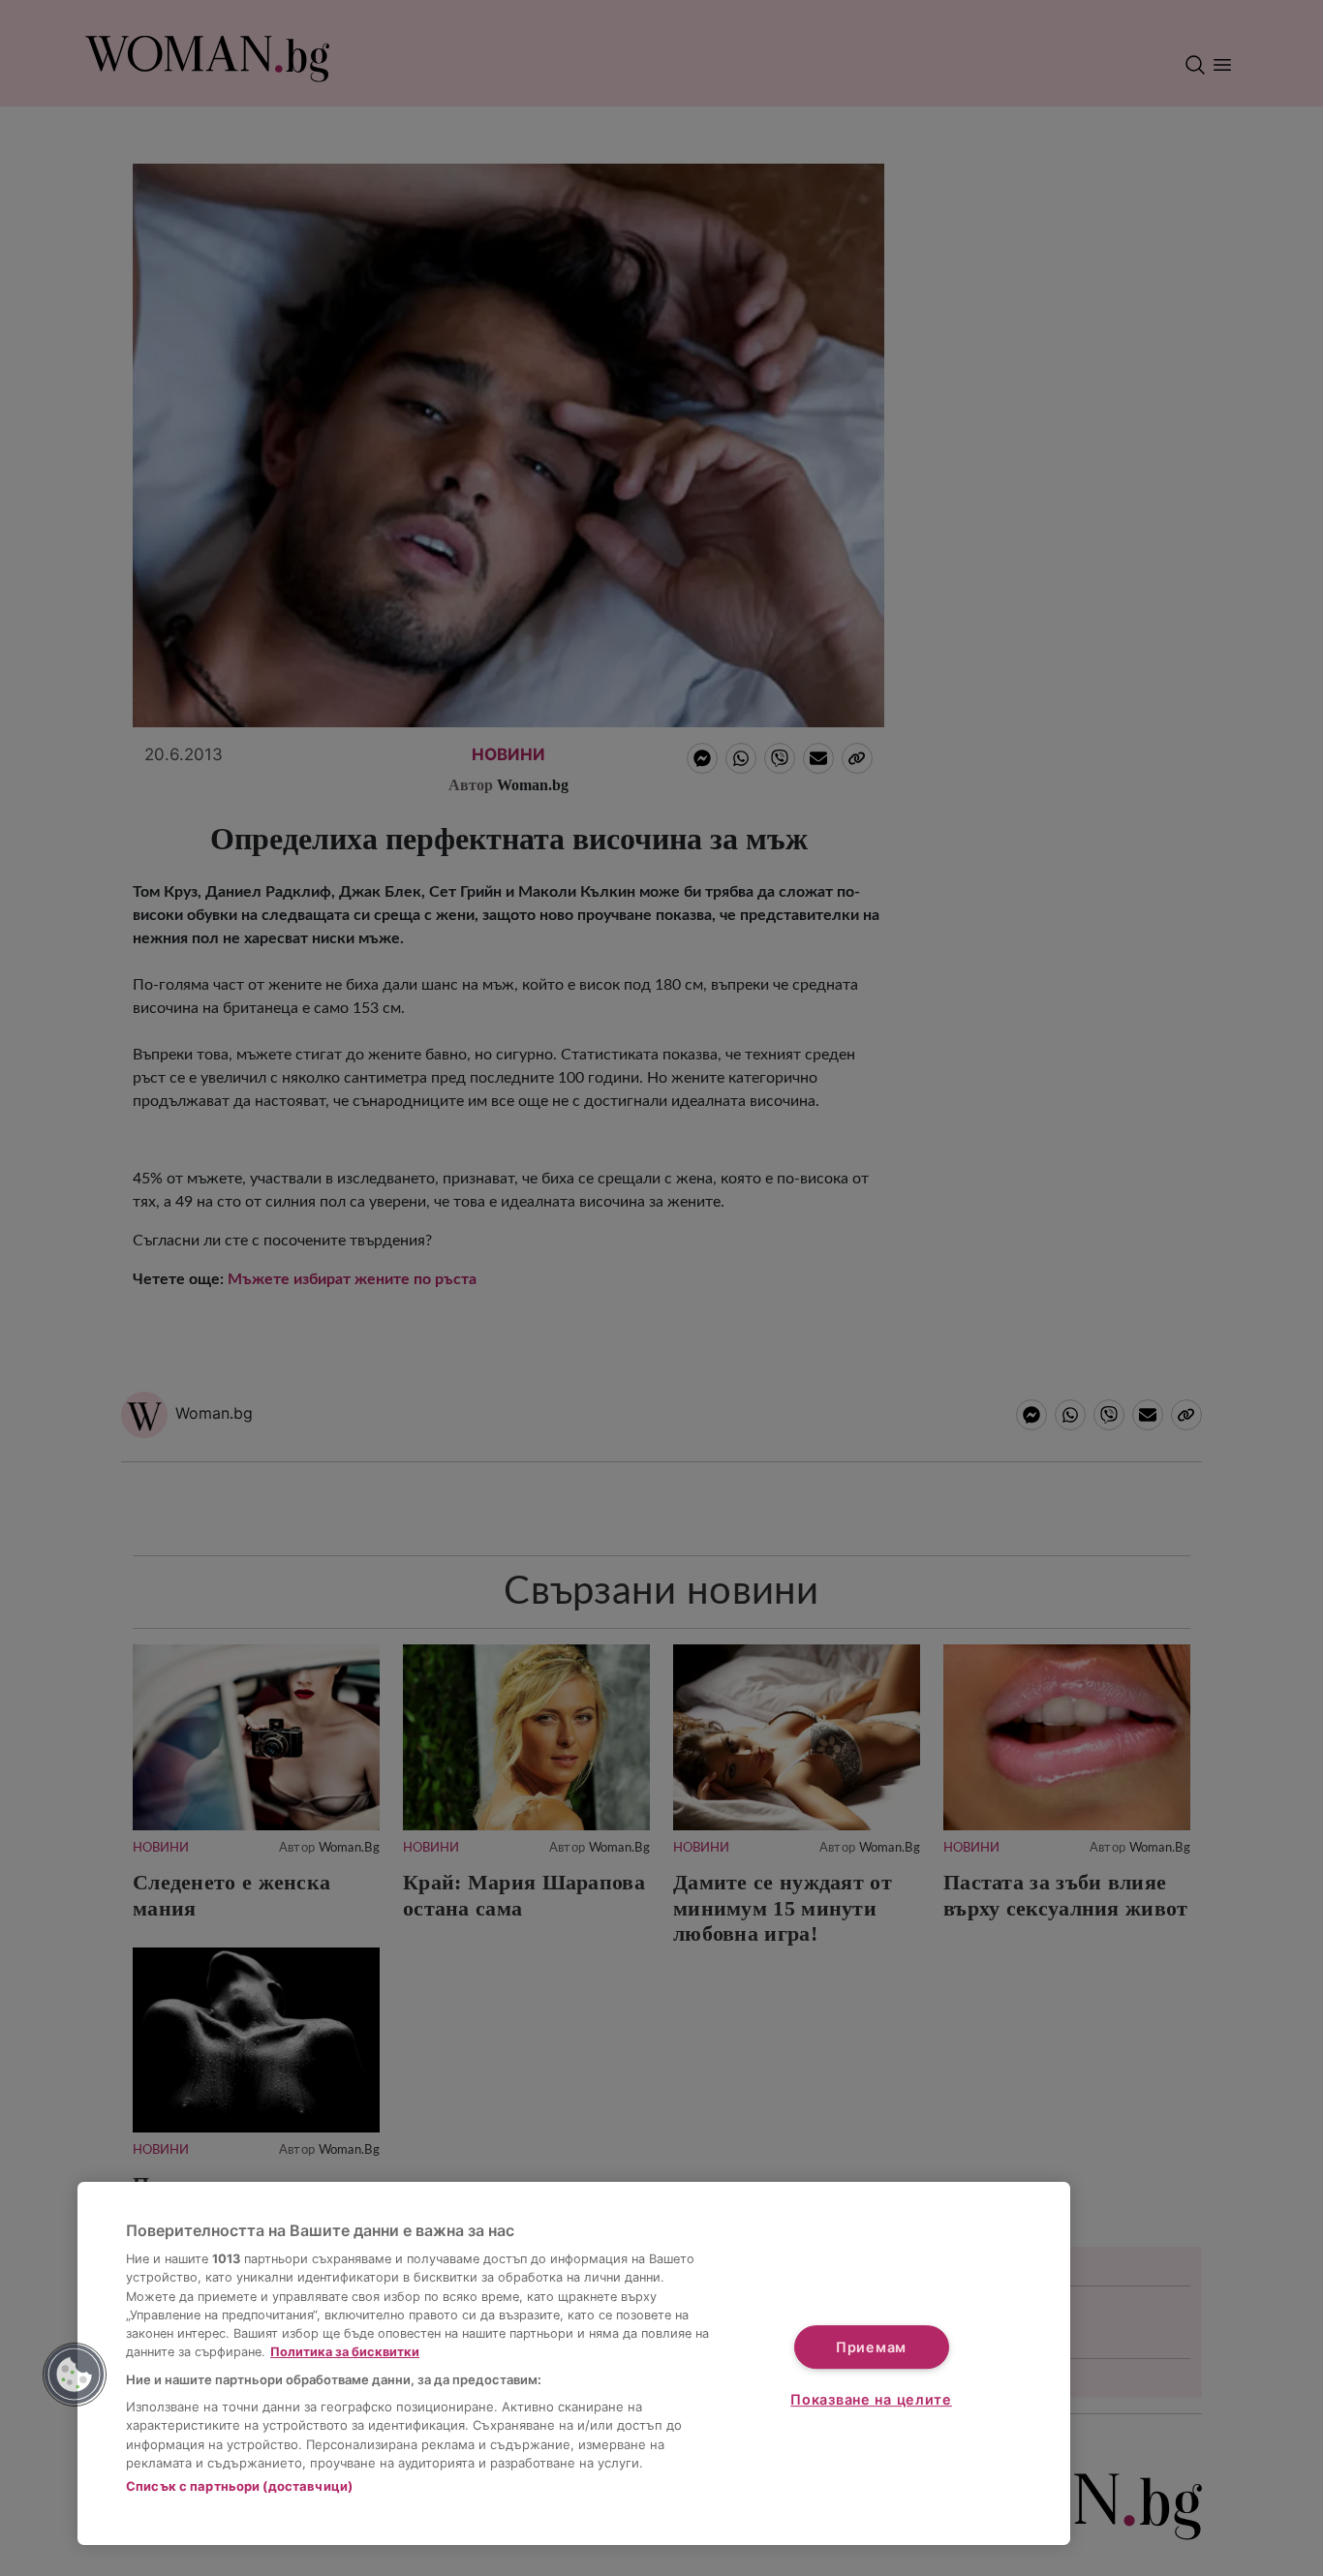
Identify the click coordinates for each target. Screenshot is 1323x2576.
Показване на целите (871, 2399)
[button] (75, 2375)
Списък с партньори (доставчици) (239, 2486)
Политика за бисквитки (345, 2352)
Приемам (871, 2347)
